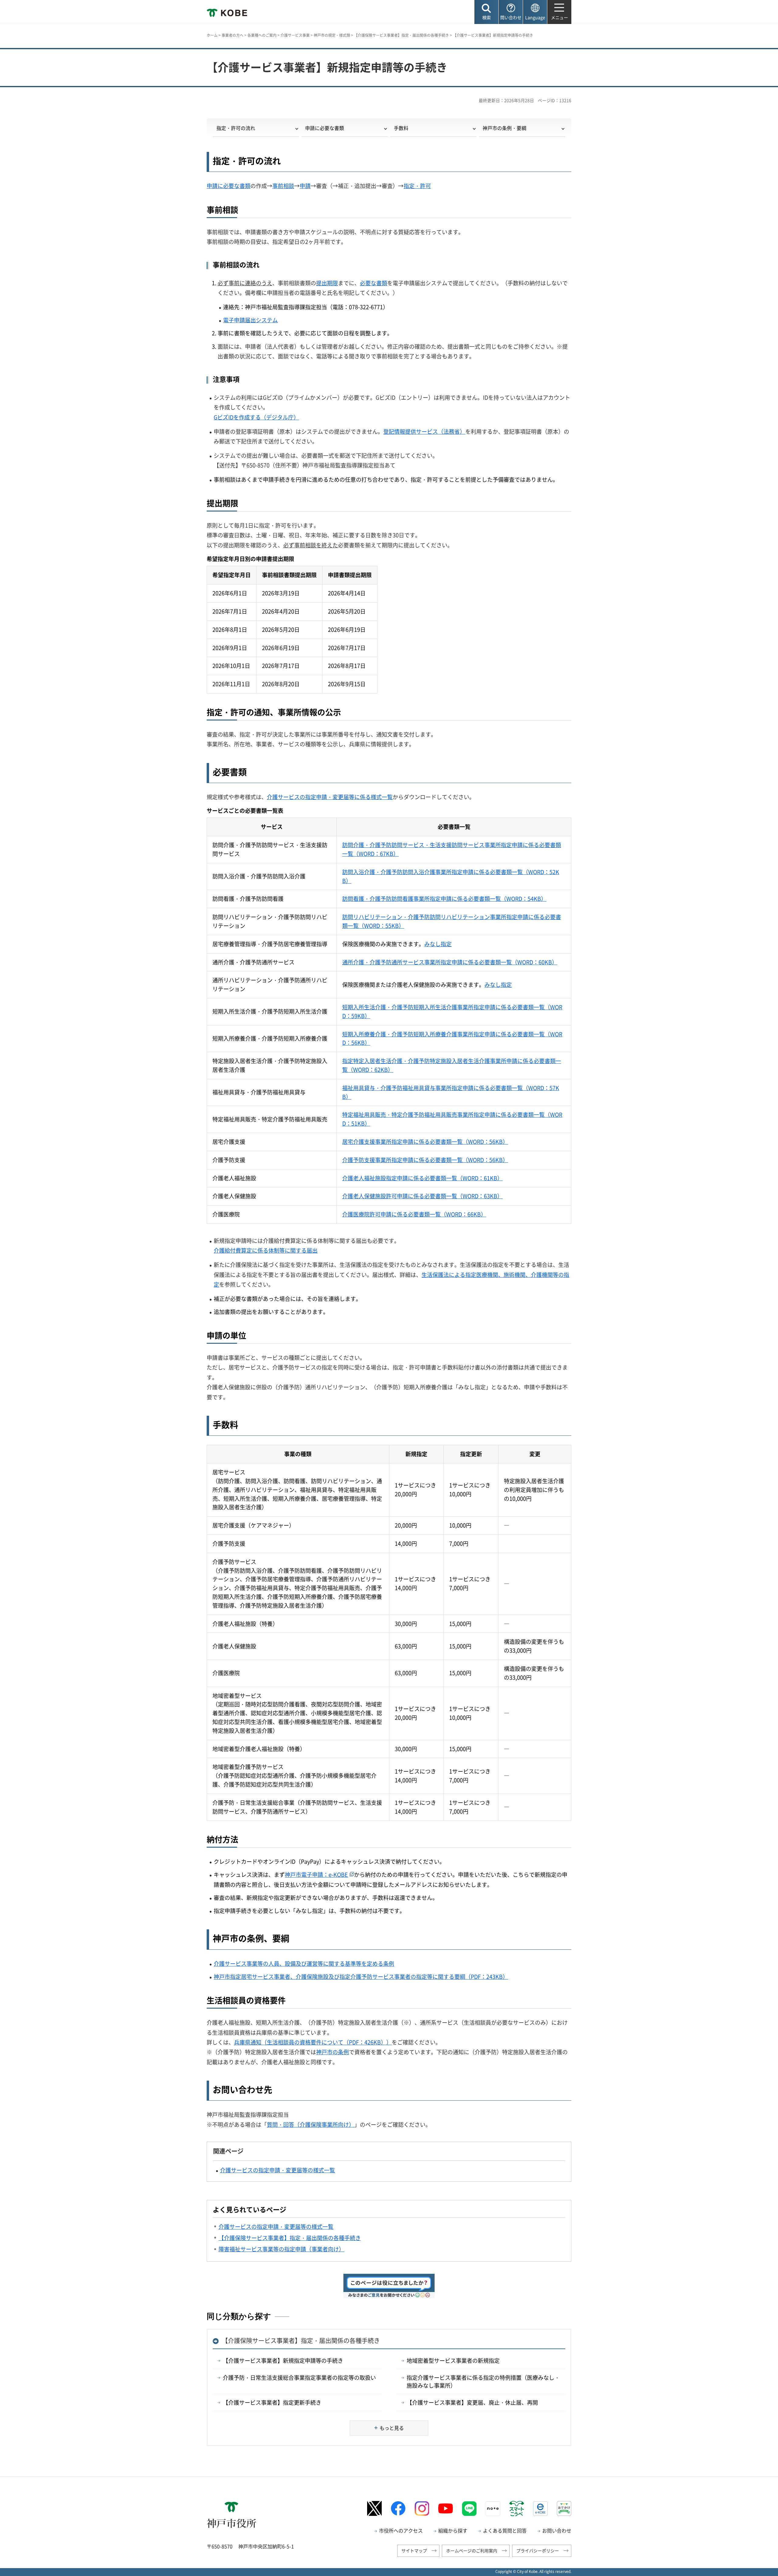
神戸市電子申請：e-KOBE (316, 1875)
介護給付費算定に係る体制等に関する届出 (266, 1250)
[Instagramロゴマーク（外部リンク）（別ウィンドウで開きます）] (422, 2509)
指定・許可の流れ (236, 128)
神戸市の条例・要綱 (504, 128)
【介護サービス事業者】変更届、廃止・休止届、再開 (472, 2402)
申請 (305, 186)
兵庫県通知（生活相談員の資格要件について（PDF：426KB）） (313, 2042)
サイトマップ (414, 2550)
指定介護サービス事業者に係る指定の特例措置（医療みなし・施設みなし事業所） (483, 2381)
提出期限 (327, 283)
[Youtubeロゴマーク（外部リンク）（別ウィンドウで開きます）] (446, 2509)
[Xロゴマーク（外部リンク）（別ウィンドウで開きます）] (374, 2508)
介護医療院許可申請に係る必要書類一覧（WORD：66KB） (414, 1214)
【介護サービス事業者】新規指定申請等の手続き (283, 2360)
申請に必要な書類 (325, 128)
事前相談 (283, 186)
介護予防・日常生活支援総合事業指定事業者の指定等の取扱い (299, 2378)
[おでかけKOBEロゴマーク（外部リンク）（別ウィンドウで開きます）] (564, 2508)
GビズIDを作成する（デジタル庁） (256, 417)
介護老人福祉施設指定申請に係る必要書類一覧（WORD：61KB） (422, 1178)
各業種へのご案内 (262, 35)
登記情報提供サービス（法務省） (424, 431)
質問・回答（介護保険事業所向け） (311, 2124)
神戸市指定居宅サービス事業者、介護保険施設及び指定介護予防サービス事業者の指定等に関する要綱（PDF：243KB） (361, 1977)
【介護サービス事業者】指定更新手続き (272, 2402)
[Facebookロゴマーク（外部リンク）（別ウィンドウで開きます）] (398, 2508)
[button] (486, 12)
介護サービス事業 (295, 35)
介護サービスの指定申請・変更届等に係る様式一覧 (330, 797)
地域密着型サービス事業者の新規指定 (453, 2360)
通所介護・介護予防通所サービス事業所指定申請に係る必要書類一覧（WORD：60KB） (450, 962)
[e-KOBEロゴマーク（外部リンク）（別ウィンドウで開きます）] (540, 2509)
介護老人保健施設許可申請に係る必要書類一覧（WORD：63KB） (422, 1196)
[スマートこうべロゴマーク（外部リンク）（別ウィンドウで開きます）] (517, 2509)
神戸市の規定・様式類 (332, 35)
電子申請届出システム (250, 320)
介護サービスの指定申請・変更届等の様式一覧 (277, 2170)
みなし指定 (438, 944)
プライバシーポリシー (538, 2550)
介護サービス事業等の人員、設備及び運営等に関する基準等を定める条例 (304, 1964)
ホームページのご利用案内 (472, 2550)
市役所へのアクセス (401, 2530)
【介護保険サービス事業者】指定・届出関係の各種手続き (401, 35)
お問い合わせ (557, 2530)
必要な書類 (374, 283)
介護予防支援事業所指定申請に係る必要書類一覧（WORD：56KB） (425, 1160)
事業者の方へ (232, 35)
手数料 (401, 128)
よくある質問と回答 (505, 2530)
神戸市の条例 (332, 2052)
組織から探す (453, 2530)
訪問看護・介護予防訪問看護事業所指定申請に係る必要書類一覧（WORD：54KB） (444, 899)
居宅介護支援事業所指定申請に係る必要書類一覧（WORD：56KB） (425, 1142)
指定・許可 (417, 186)
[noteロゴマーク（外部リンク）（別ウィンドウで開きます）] (493, 2509)
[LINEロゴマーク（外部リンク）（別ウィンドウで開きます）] (469, 2509)
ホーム (212, 35)
